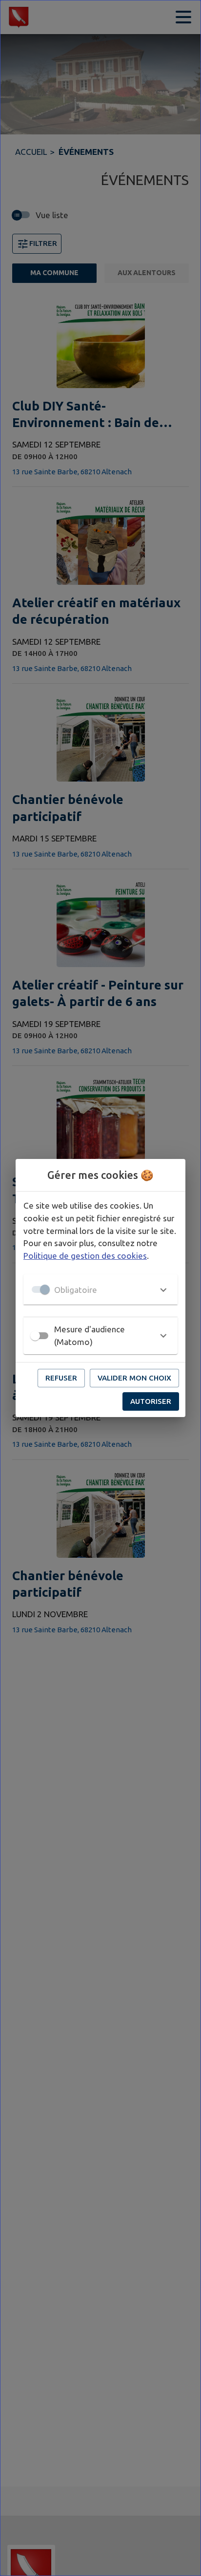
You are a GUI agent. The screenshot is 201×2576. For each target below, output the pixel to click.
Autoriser (151, 1401)
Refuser (61, 1378)
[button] (100, 1289)
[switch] (35, 1336)
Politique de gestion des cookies (85, 1256)
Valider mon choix (134, 1378)
